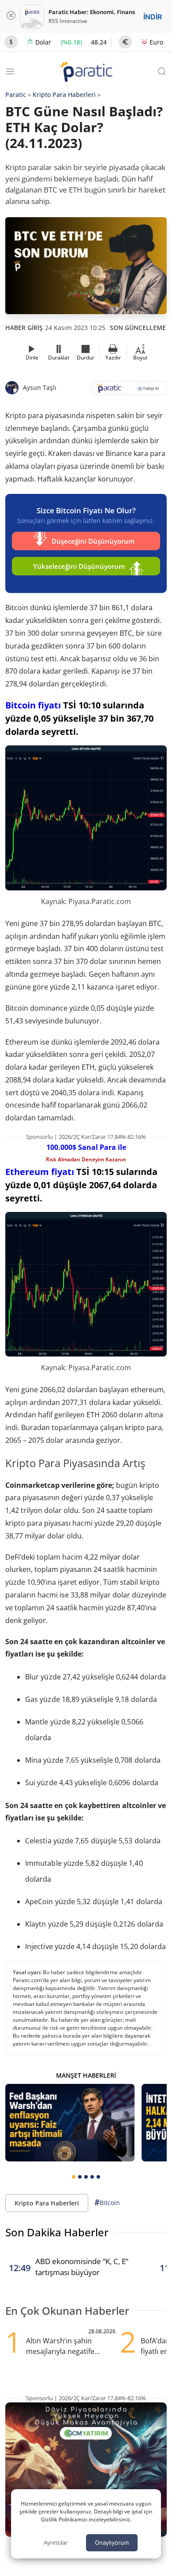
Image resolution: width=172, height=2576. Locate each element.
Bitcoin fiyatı (33, 705)
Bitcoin (107, 2202)
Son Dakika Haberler (57, 2232)
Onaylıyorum (112, 2543)
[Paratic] (86, 72)
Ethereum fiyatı (40, 1172)
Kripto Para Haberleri (64, 95)
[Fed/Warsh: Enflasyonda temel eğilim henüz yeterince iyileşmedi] (70, 2123)
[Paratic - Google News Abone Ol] (129, 391)
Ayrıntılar (56, 2543)
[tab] (74, 2177)
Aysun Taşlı (40, 387)
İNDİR (153, 17)
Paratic (16, 95)
